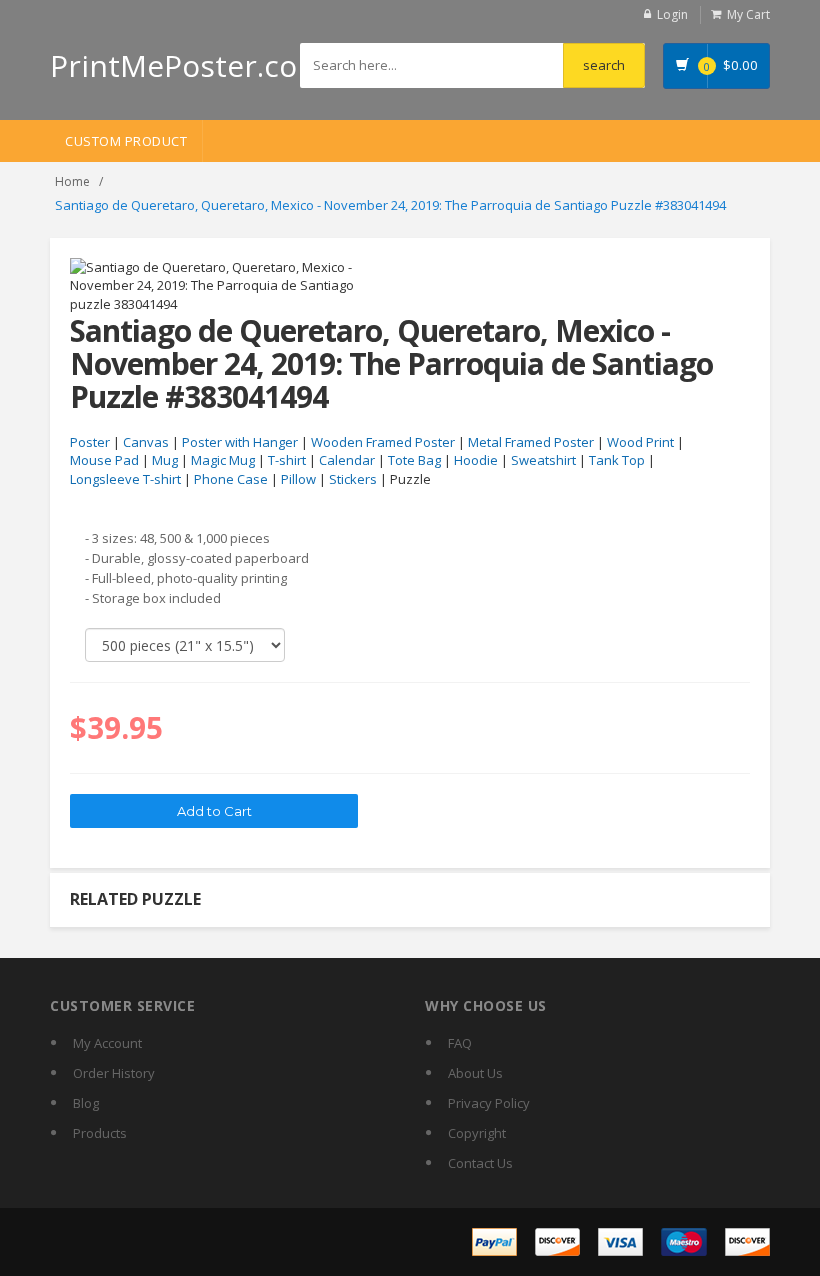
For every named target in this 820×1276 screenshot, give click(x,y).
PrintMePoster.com (187, 65)
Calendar (347, 460)
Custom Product (126, 141)
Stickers (353, 479)
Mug (165, 460)
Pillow (298, 479)
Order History (114, 1073)
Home (72, 181)
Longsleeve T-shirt (125, 479)
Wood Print (640, 442)
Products (100, 1133)
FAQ (460, 1043)
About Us (475, 1073)
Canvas (146, 442)
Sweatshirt (543, 460)
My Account (107, 1043)
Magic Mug (223, 460)
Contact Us (480, 1163)
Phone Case (231, 479)
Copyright (477, 1133)
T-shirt (287, 460)
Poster (90, 442)
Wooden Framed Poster (383, 442)
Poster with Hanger (240, 442)
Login (672, 14)
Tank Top (617, 460)
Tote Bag (414, 460)
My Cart (748, 14)
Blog (86, 1103)
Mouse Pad (104, 460)
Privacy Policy (489, 1103)
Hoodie (476, 460)
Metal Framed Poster (531, 442)
